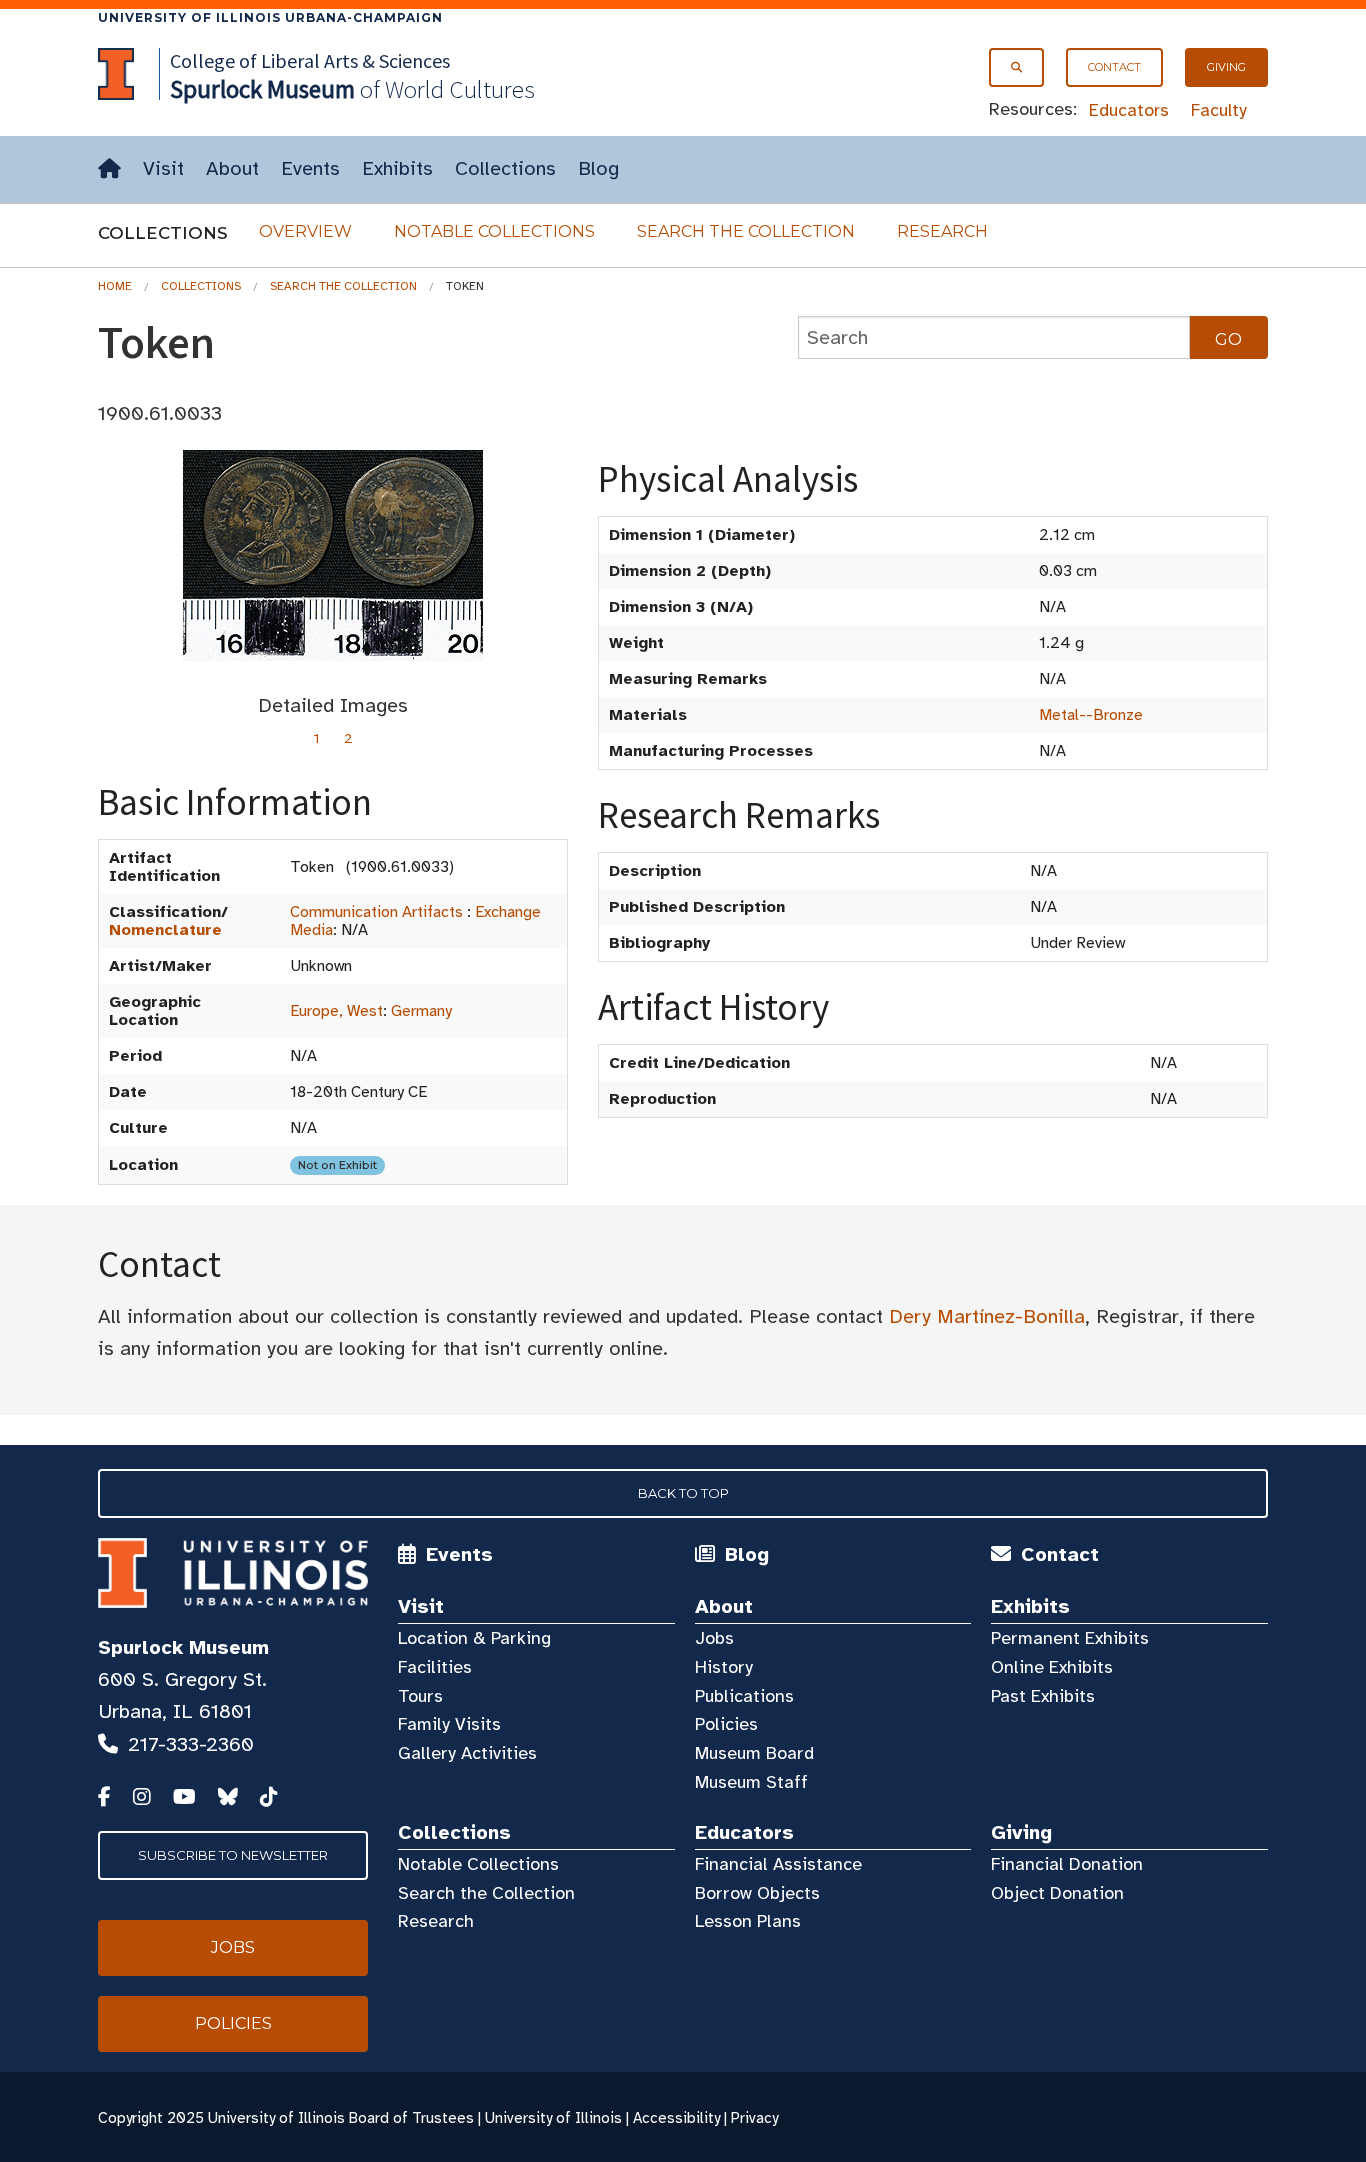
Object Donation (1057, 1893)
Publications (744, 1696)
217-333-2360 (191, 1744)
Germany (421, 1011)
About (232, 168)
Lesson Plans (748, 1921)
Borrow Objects (757, 1893)
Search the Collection (746, 231)
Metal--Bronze (1091, 715)
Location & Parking (474, 1638)
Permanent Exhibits (1070, 1638)
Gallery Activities (467, 1753)
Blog (598, 168)
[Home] (109, 169)
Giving (1226, 67)
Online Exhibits (1052, 1667)
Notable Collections (494, 231)
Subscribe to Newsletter (233, 1855)
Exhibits (397, 168)
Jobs (714, 1638)
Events (310, 168)
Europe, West (336, 1011)
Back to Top (683, 1493)
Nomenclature (165, 930)
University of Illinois (553, 2118)
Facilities (435, 1667)
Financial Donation (1067, 1864)
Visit (163, 168)
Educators (1129, 110)
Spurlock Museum (183, 1647)
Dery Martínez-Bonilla (987, 1316)
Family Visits (449, 1724)
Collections (505, 168)
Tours (420, 1696)
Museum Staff (751, 1782)
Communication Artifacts (376, 912)
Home (115, 286)
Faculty (1219, 110)
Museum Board (754, 1753)
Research (942, 231)
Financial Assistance (778, 1864)
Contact (1114, 67)
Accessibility (676, 2118)
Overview (305, 231)
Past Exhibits (1043, 1696)
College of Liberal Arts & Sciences (310, 60)
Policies (726, 1724)
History (724, 1667)
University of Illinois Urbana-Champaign (270, 17)
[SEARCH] (1016, 67)
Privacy (754, 2118)
